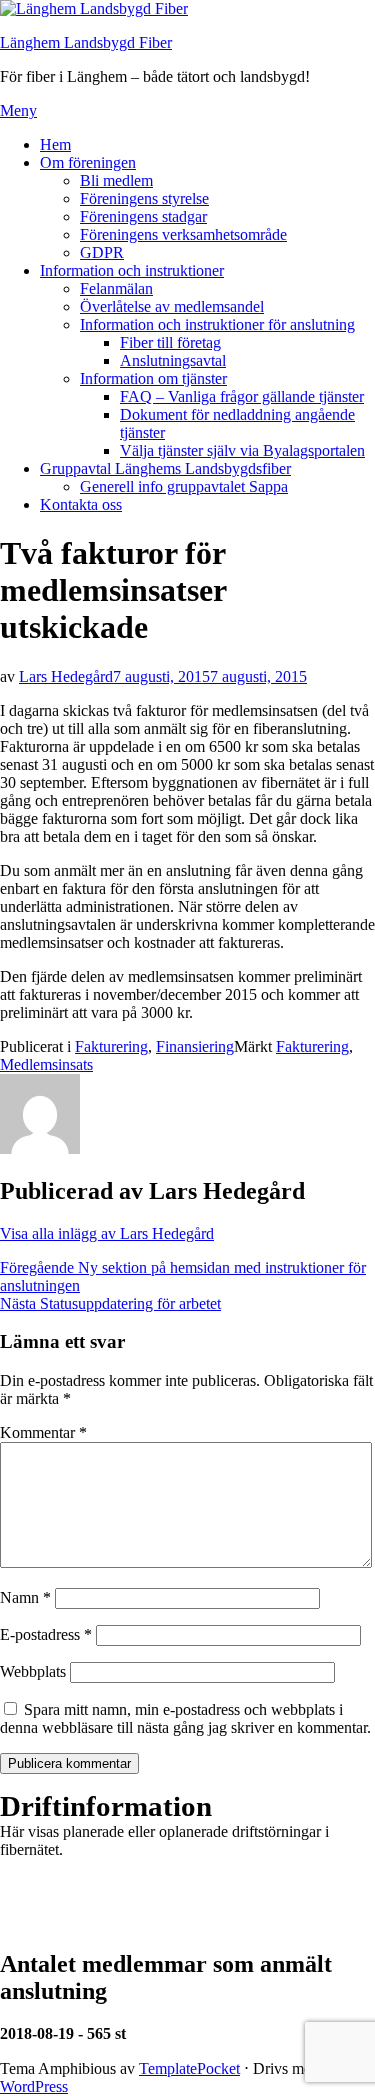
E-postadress (46, 1634)
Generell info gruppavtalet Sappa (184, 486)
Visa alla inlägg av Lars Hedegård (107, 1233)
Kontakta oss (81, 504)
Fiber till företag (170, 342)
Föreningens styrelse (144, 198)
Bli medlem (116, 180)
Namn (25, 1597)
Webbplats (33, 1671)
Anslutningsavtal (173, 360)
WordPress (34, 2086)
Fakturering (111, 1046)
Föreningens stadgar (143, 216)
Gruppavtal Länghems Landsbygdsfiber (165, 468)
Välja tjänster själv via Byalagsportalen (242, 450)
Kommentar (43, 1432)
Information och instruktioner (132, 270)
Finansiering (195, 1046)
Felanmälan (116, 288)
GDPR (102, 252)
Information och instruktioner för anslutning (217, 324)
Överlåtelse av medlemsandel (172, 306)
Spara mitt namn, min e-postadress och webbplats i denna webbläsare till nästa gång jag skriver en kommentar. (185, 1718)
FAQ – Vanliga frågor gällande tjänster (242, 396)
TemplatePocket (189, 2068)
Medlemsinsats (46, 1064)
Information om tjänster (153, 378)
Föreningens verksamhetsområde (183, 234)
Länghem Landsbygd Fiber (86, 42)
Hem (55, 144)
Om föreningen (88, 162)
